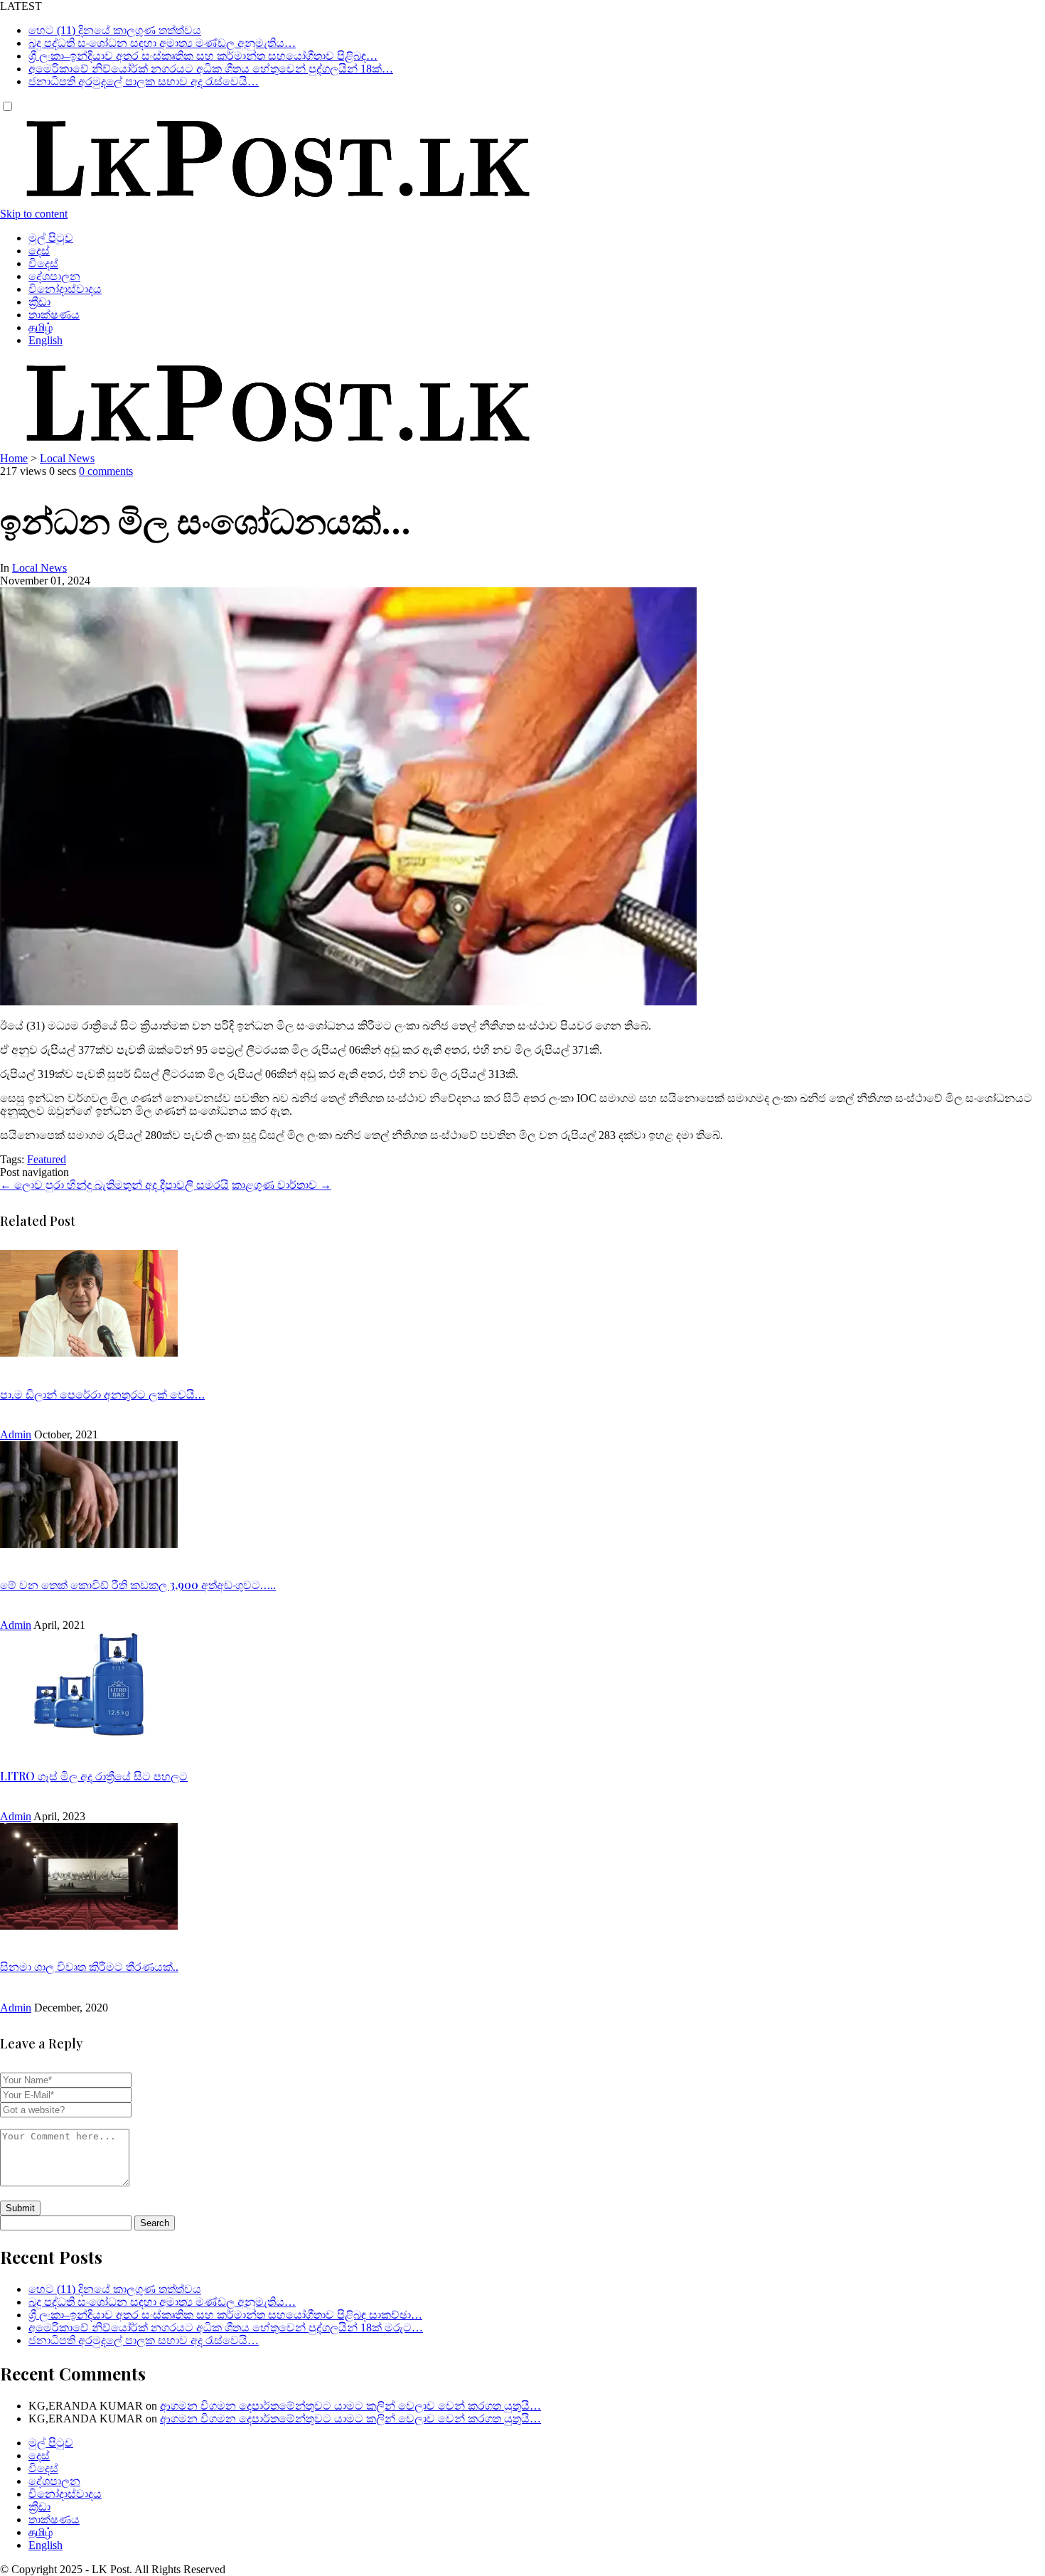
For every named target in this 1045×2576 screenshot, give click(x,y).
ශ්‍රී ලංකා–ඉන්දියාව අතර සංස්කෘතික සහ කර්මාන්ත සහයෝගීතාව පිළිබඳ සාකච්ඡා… (225, 2315)
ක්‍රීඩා (39, 302)
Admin (16, 1434)
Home (14, 458)
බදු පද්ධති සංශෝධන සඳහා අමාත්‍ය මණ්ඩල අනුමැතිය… (162, 43)
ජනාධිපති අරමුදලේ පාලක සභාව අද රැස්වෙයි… (144, 81)
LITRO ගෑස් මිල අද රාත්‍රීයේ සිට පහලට (94, 1776)
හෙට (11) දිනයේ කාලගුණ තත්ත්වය (115, 30)
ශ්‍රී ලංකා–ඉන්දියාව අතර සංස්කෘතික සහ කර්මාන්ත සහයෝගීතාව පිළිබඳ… (203, 56)
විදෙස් (43, 263)
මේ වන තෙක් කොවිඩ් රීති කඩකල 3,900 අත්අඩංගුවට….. (138, 1584)
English (45, 340)
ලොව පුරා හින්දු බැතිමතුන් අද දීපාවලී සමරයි (114, 1185)
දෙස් (39, 251)
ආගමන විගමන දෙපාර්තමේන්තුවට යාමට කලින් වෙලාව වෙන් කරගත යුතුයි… (350, 2406)
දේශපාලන (54, 276)
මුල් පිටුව (51, 238)
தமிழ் (41, 327)
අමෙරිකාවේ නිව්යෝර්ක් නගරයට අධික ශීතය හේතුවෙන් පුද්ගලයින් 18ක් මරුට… (226, 2328)
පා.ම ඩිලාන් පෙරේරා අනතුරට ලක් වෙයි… (102, 1394)
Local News (67, 458)
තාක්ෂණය (54, 315)
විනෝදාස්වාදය (65, 289)
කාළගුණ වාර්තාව (282, 1185)
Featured (47, 1159)
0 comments (106, 471)
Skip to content (34, 214)
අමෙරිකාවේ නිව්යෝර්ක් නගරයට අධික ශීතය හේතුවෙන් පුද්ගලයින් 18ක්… (211, 69)
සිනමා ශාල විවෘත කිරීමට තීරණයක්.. (89, 1966)
